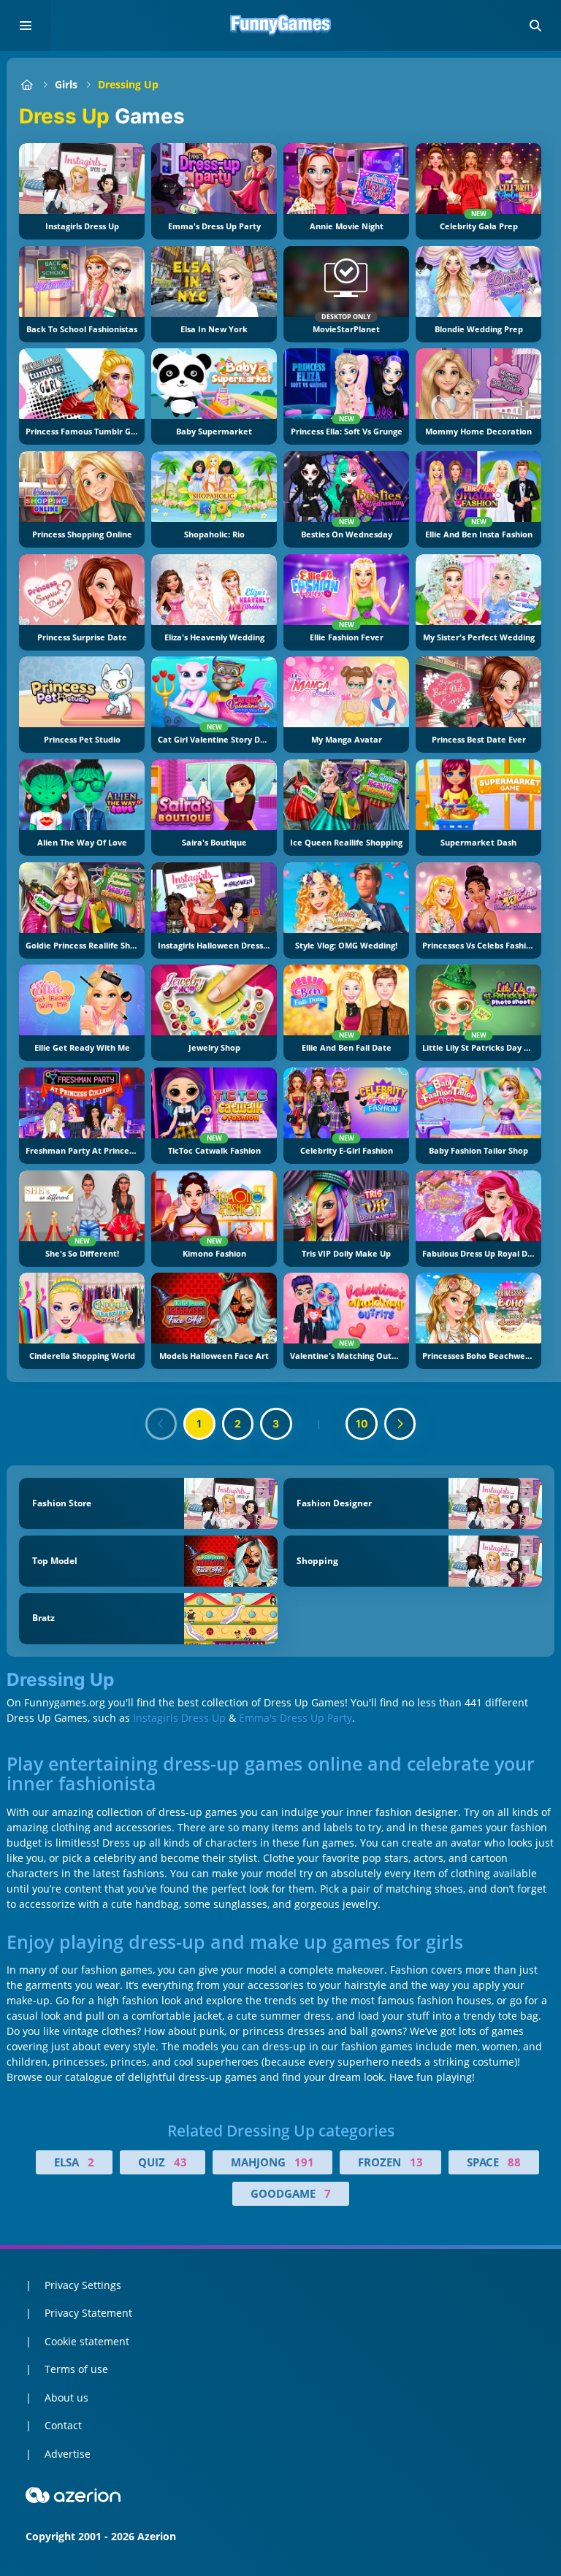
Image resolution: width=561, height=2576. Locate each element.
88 (514, 2162)
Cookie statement (87, 2341)
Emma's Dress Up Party (295, 1718)
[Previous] (161, 1424)
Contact (63, 2425)
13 (416, 2162)
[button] (535, 26)
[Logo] (280, 26)
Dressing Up (128, 84)
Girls (66, 84)
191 (304, 2162)
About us (66, 2397)
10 (362, 1423)
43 (180, 2162)
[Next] (400, 1424)
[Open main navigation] (26, 26)
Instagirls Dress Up (179, 1718)
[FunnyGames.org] (27, 84)
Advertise (68, 2454)
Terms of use (76, 2369)
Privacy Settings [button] (83, 2285)
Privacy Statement (88, 2313)
